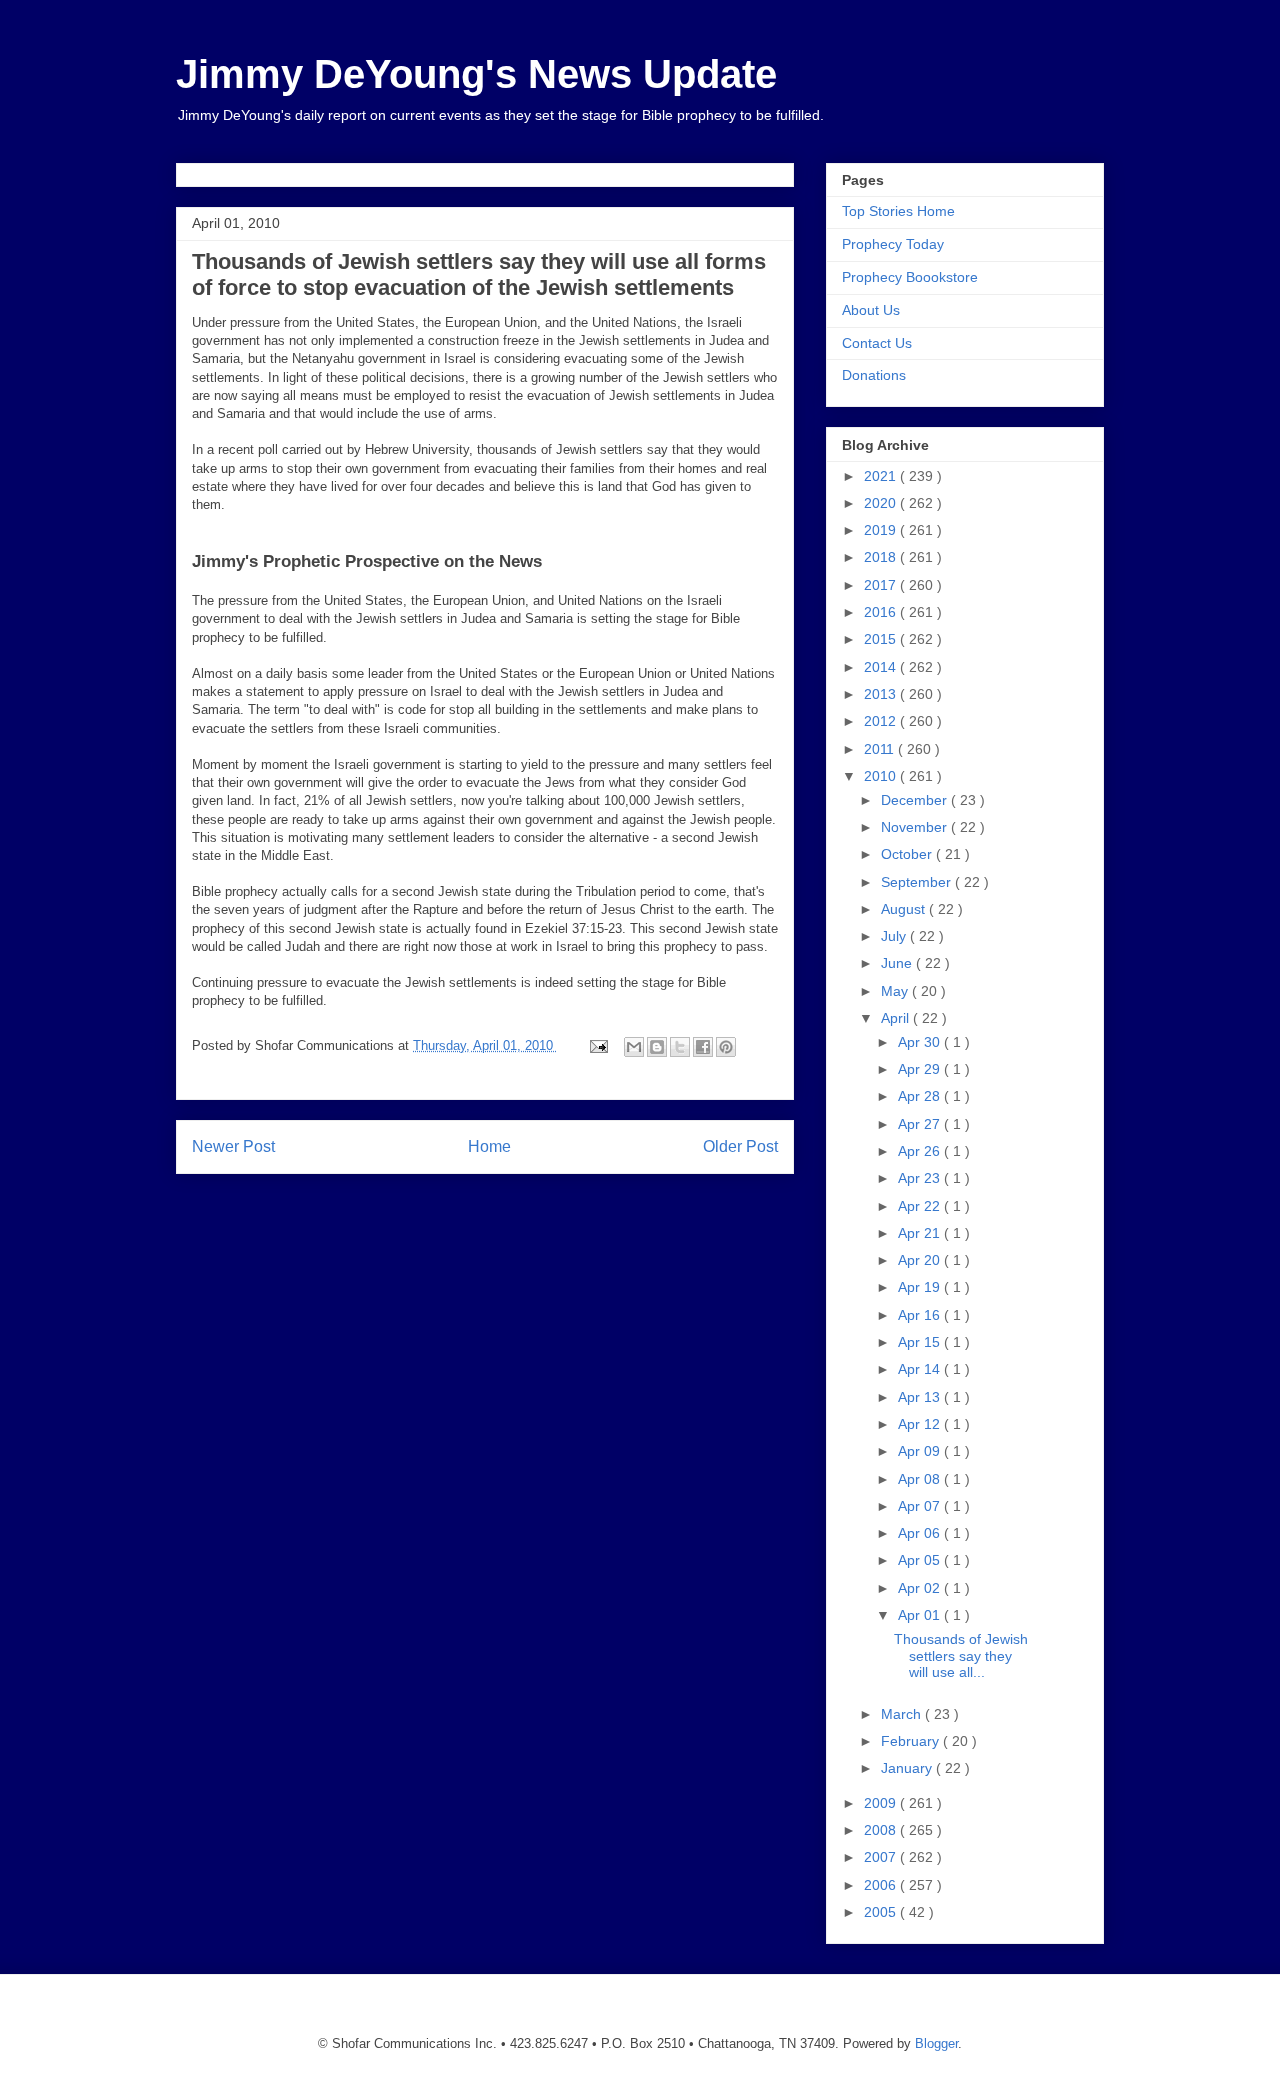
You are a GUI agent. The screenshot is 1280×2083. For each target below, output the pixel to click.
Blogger (936, 2043)
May (896, 991)
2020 (882, 503)
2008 (882, 1830)
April (897, 1018)
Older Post (740, 1146)
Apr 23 (921, 1178)
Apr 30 (921, 1042)
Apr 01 (921, 1615)
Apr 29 (921, 1069)
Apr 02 (921, 1588)
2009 (882, 1803)
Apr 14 (921, 1369)
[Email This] (634, 1047)
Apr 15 (921, 1342)
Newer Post (233, 1146)
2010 (882, 776)
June (898, 963)
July (895, 936)
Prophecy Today (893, 244)
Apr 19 (921, 1287)
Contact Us (877, 343)
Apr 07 (921, 1506)
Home (489, 1146)
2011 (881, 749)
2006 (882, 1885)
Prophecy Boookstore (910, 277)
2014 (882, 667)
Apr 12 (921, 1424)
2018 (882, 557)
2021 (882, 476)
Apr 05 (921, 1560)
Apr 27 (921, 1124)
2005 (882, 1912)
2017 (882, 585)
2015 (882, 639)
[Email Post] (597, 1045)
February (912, 1741)
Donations (874, 375)
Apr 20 (921, 1260)
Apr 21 (921, 1233)
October (908, 854)
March (903, 1714)
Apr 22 (921, 1206)
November (916, 827)
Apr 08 (921, 1479)
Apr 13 (921, 1397)
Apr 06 (921, 1533)
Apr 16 (921, 1315)
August (905, 909)
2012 (882, 721)
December (916, 800)
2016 (882, 612)
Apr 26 (921, 1151)
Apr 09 (921, 1451)
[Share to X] (680, 1047)
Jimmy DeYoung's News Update (476, 74)
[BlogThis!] (657, 1047)
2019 (882, 530)
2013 (882, 694)
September (918, 882)
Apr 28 (921, 1096)
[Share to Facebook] (703, 1047)
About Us (871, 310)
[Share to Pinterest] (726, 1047)
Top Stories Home (898, 211)
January (908, 1768)
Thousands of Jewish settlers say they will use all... (961, 1656)
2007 (882, 1857)
